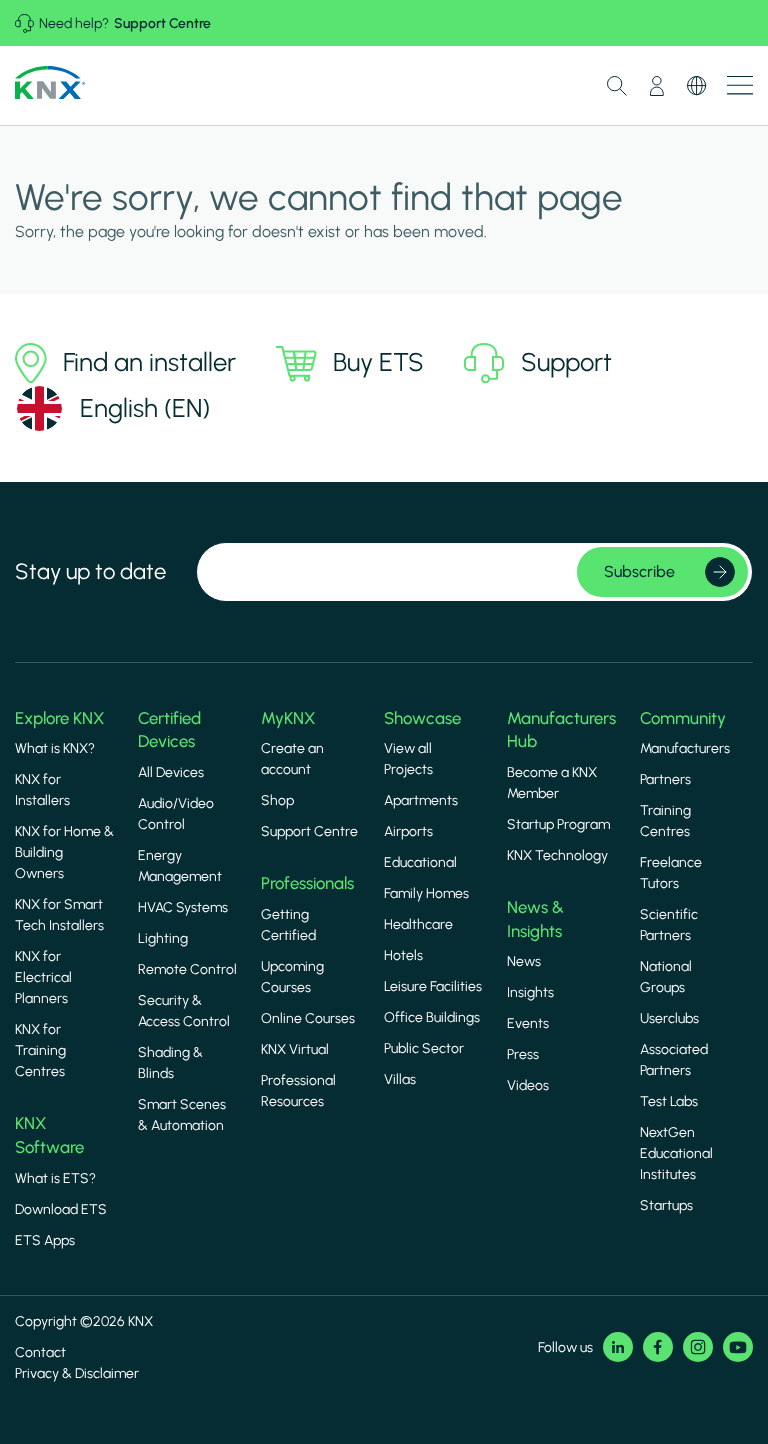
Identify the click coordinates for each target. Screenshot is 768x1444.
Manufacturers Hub (561, 730)
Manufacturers (685, 748)
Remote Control (187, 969)
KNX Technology (557, 855)
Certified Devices (169, 730)
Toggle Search (617, 86)
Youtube (738, 1347)
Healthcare (418, 924)
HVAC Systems (183, 907)
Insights (530, 992)
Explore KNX (59, 718)
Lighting (163, 938)
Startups (666, 1205)
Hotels (403, 955)
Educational (420, 862)
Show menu (740, 85)
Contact (40, 1352)
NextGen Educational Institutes (676, 1153)
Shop (277, 800)
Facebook (658, 1347)
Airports (408, 831)
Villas (400, 1079)
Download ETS (61, 1209)
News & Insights (535, 919)
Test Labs (669, 1101)
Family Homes (426, 893)
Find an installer (149, 362)
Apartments (421, 800)
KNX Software (49, 1135)
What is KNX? (55, 748)
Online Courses (308, 1018)
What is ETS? (55, 1178)
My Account (657, 86)
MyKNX (288, 718)
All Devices (171, 772)
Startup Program (558, 824)
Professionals (307, 883)
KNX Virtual (295, 1049)
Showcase (422, 718)
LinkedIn (618, 1347)
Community (683, 718)
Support (566, 362)
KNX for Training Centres (40, 1050)
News (524, 961)
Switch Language (697, 86)
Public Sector (424, 1048)
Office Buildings (432, 1017)
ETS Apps (45, 1240)
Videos (528, 1085)
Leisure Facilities (433, 986)
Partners (665, 779)
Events (528, 1023)
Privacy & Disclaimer (77, 1373)
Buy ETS (378, 362)
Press (523, 1054)
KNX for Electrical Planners (43, 977)
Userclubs (669, 1018)
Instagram (698, 1347)
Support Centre (162, 23)
